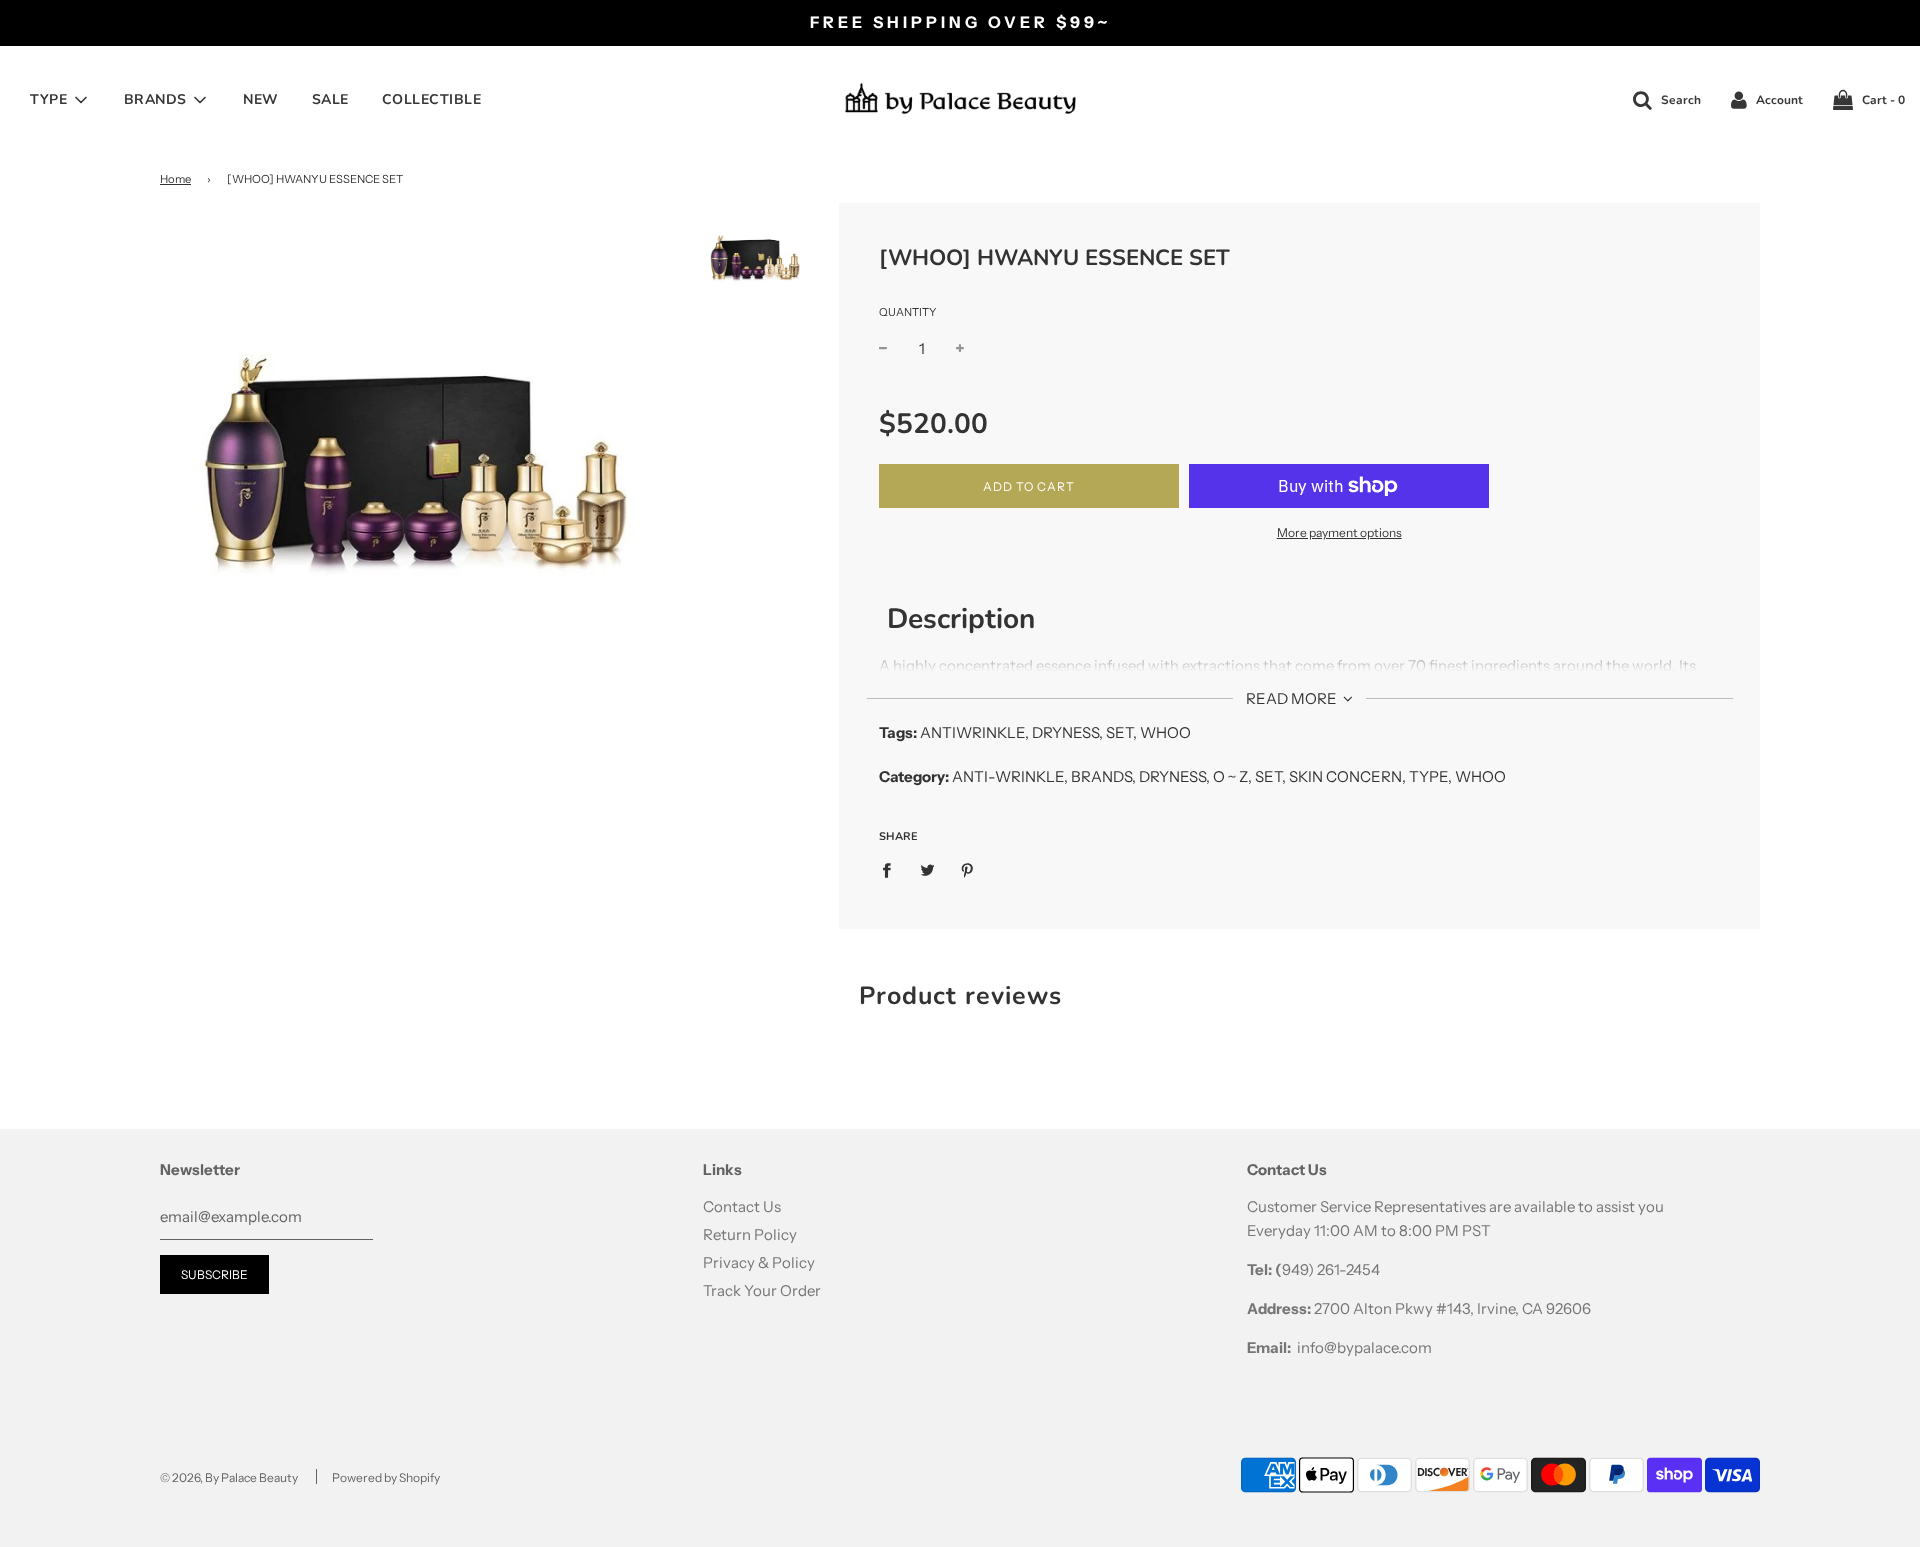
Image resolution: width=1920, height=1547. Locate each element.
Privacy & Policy (759, 1262)
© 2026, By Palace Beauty (229, 1477)
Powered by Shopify (386, 1477)
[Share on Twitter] (927, 869)
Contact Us (742, 1206)
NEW (261, 99)
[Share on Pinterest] (968, 869)
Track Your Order (762, 1290)
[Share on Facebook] (892, 869)
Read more (1293, 698)
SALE (330, 99)
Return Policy (750, 1234)
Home (175, 179)
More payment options (1339, 532)
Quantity (907, 312)
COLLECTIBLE (432, 99)
